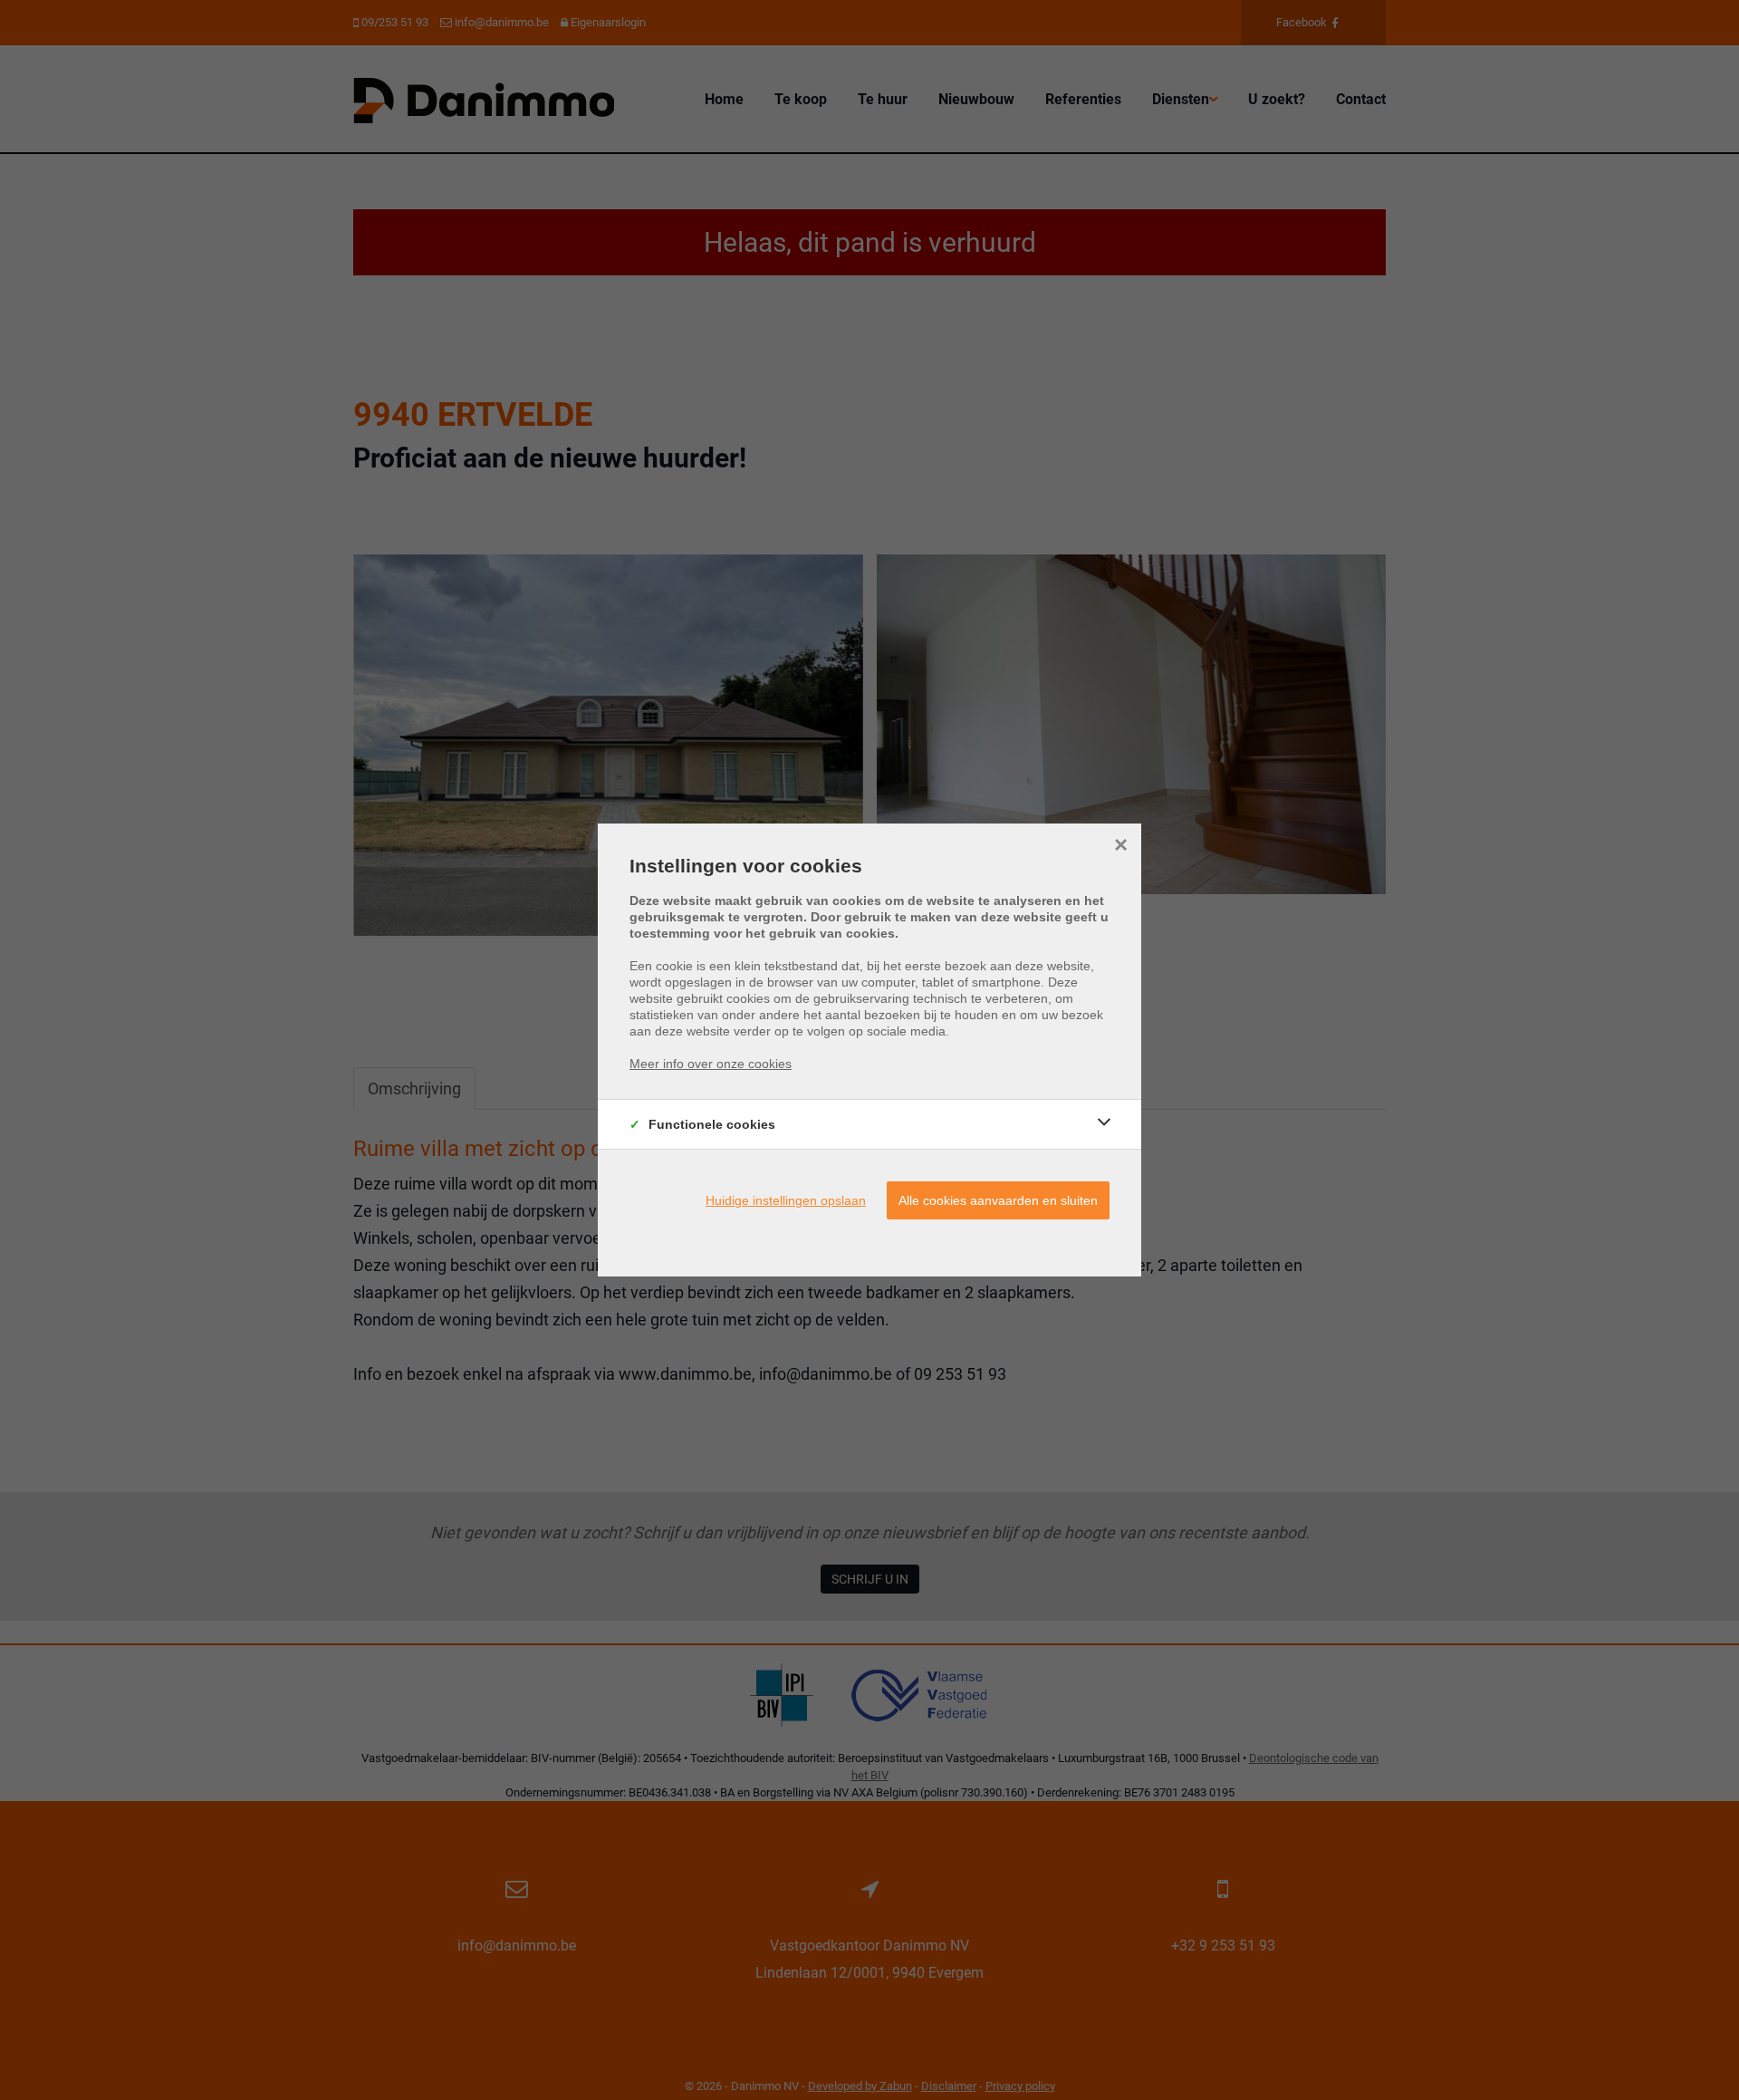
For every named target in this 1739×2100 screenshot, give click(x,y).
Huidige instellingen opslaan (786, 1200)
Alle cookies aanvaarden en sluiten (998, 1200)
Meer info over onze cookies (711, 1064)
